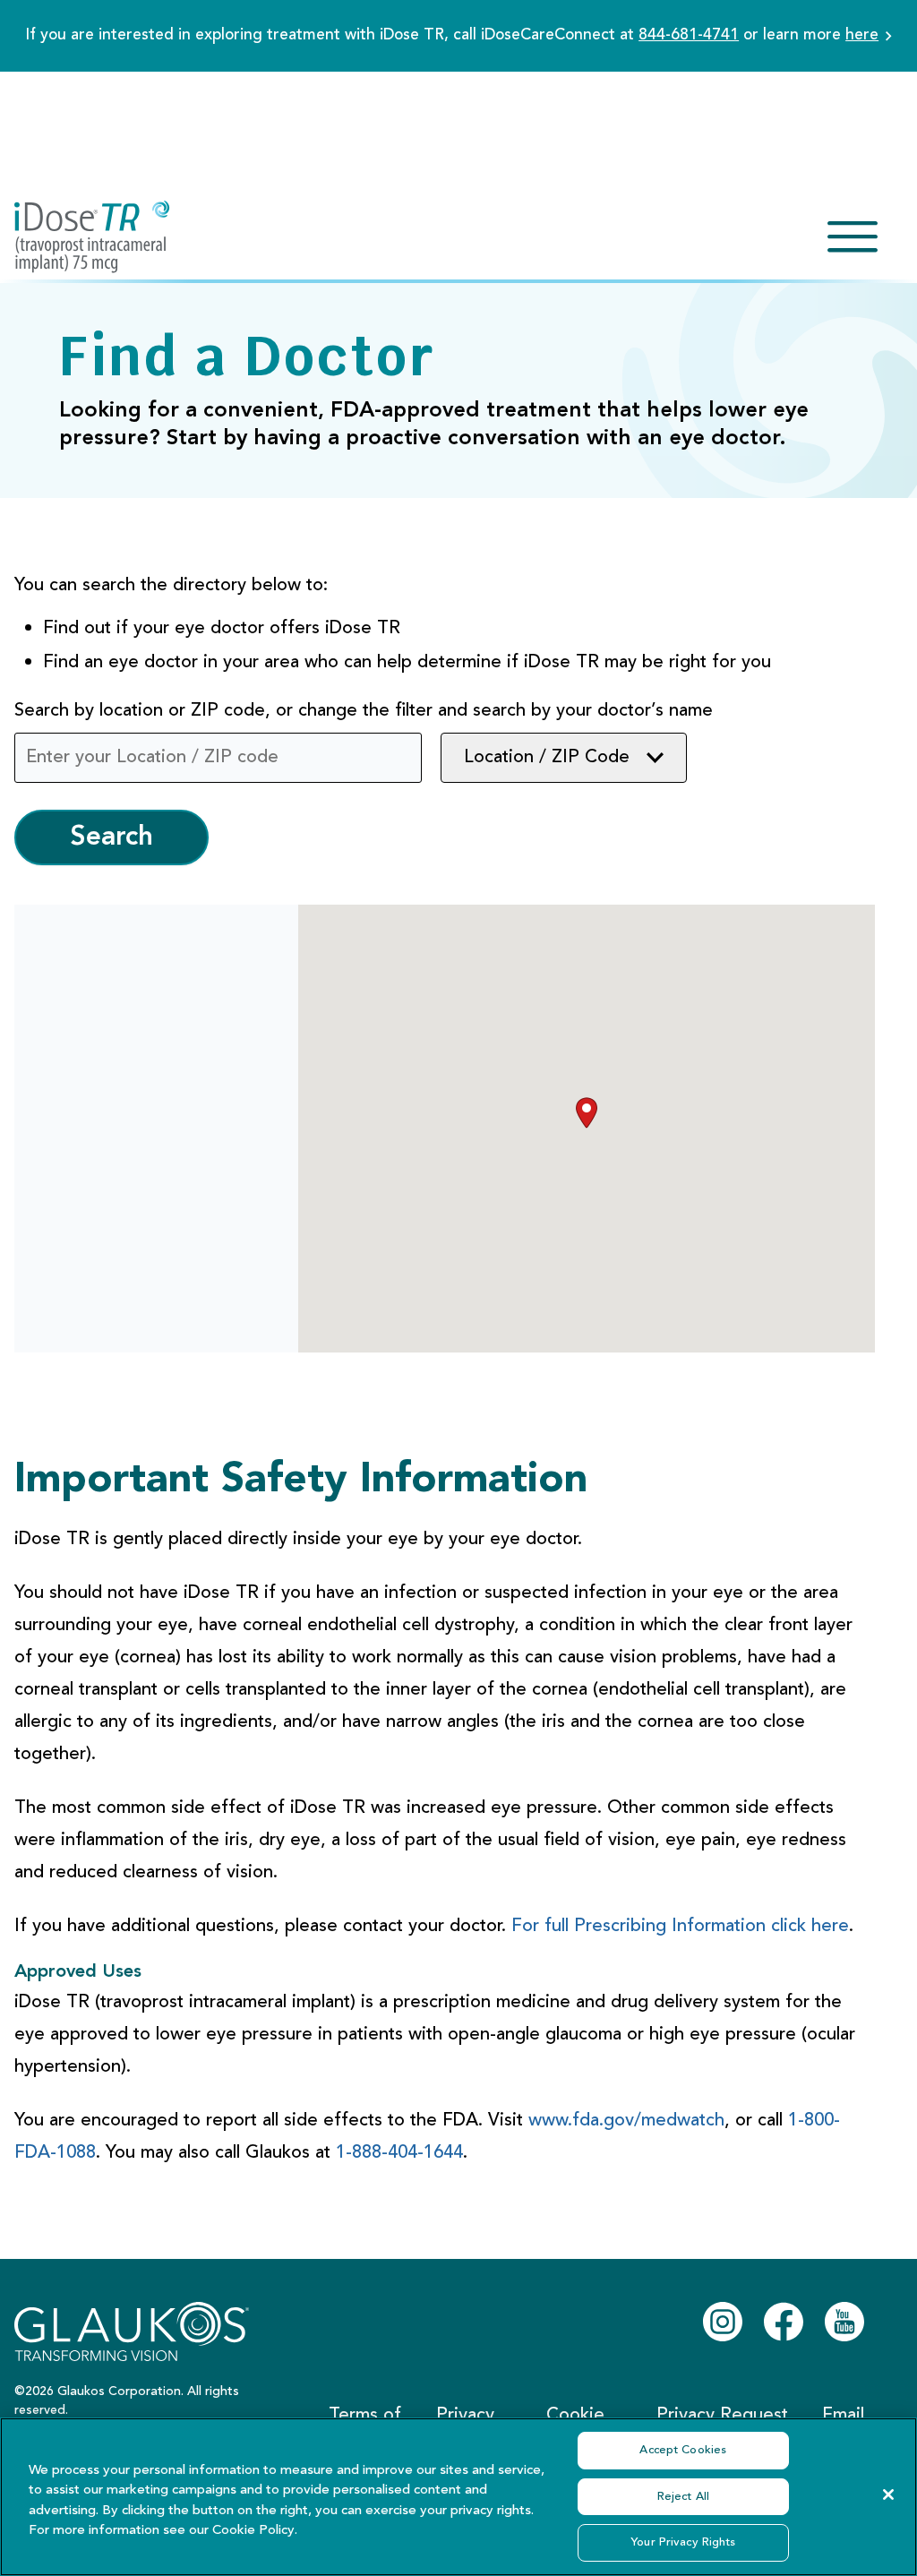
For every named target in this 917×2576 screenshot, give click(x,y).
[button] (587, 1113)
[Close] (888, 2494)
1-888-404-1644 (399, 2153)
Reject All (683, 2497)
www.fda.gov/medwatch (626, 2121)
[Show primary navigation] (853, 237)
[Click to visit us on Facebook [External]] (784, 2322)
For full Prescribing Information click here (680, 1927)
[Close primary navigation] (853, 237)
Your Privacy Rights (683, 2542)
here (862, 35)
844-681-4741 (689, 35)
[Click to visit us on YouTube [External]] (844, 2322)
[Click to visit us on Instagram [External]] (723, 2322)
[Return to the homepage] (92, 237)
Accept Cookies (683, 2450)
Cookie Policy (253, 2531)
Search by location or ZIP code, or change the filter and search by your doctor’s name (364, 711)
